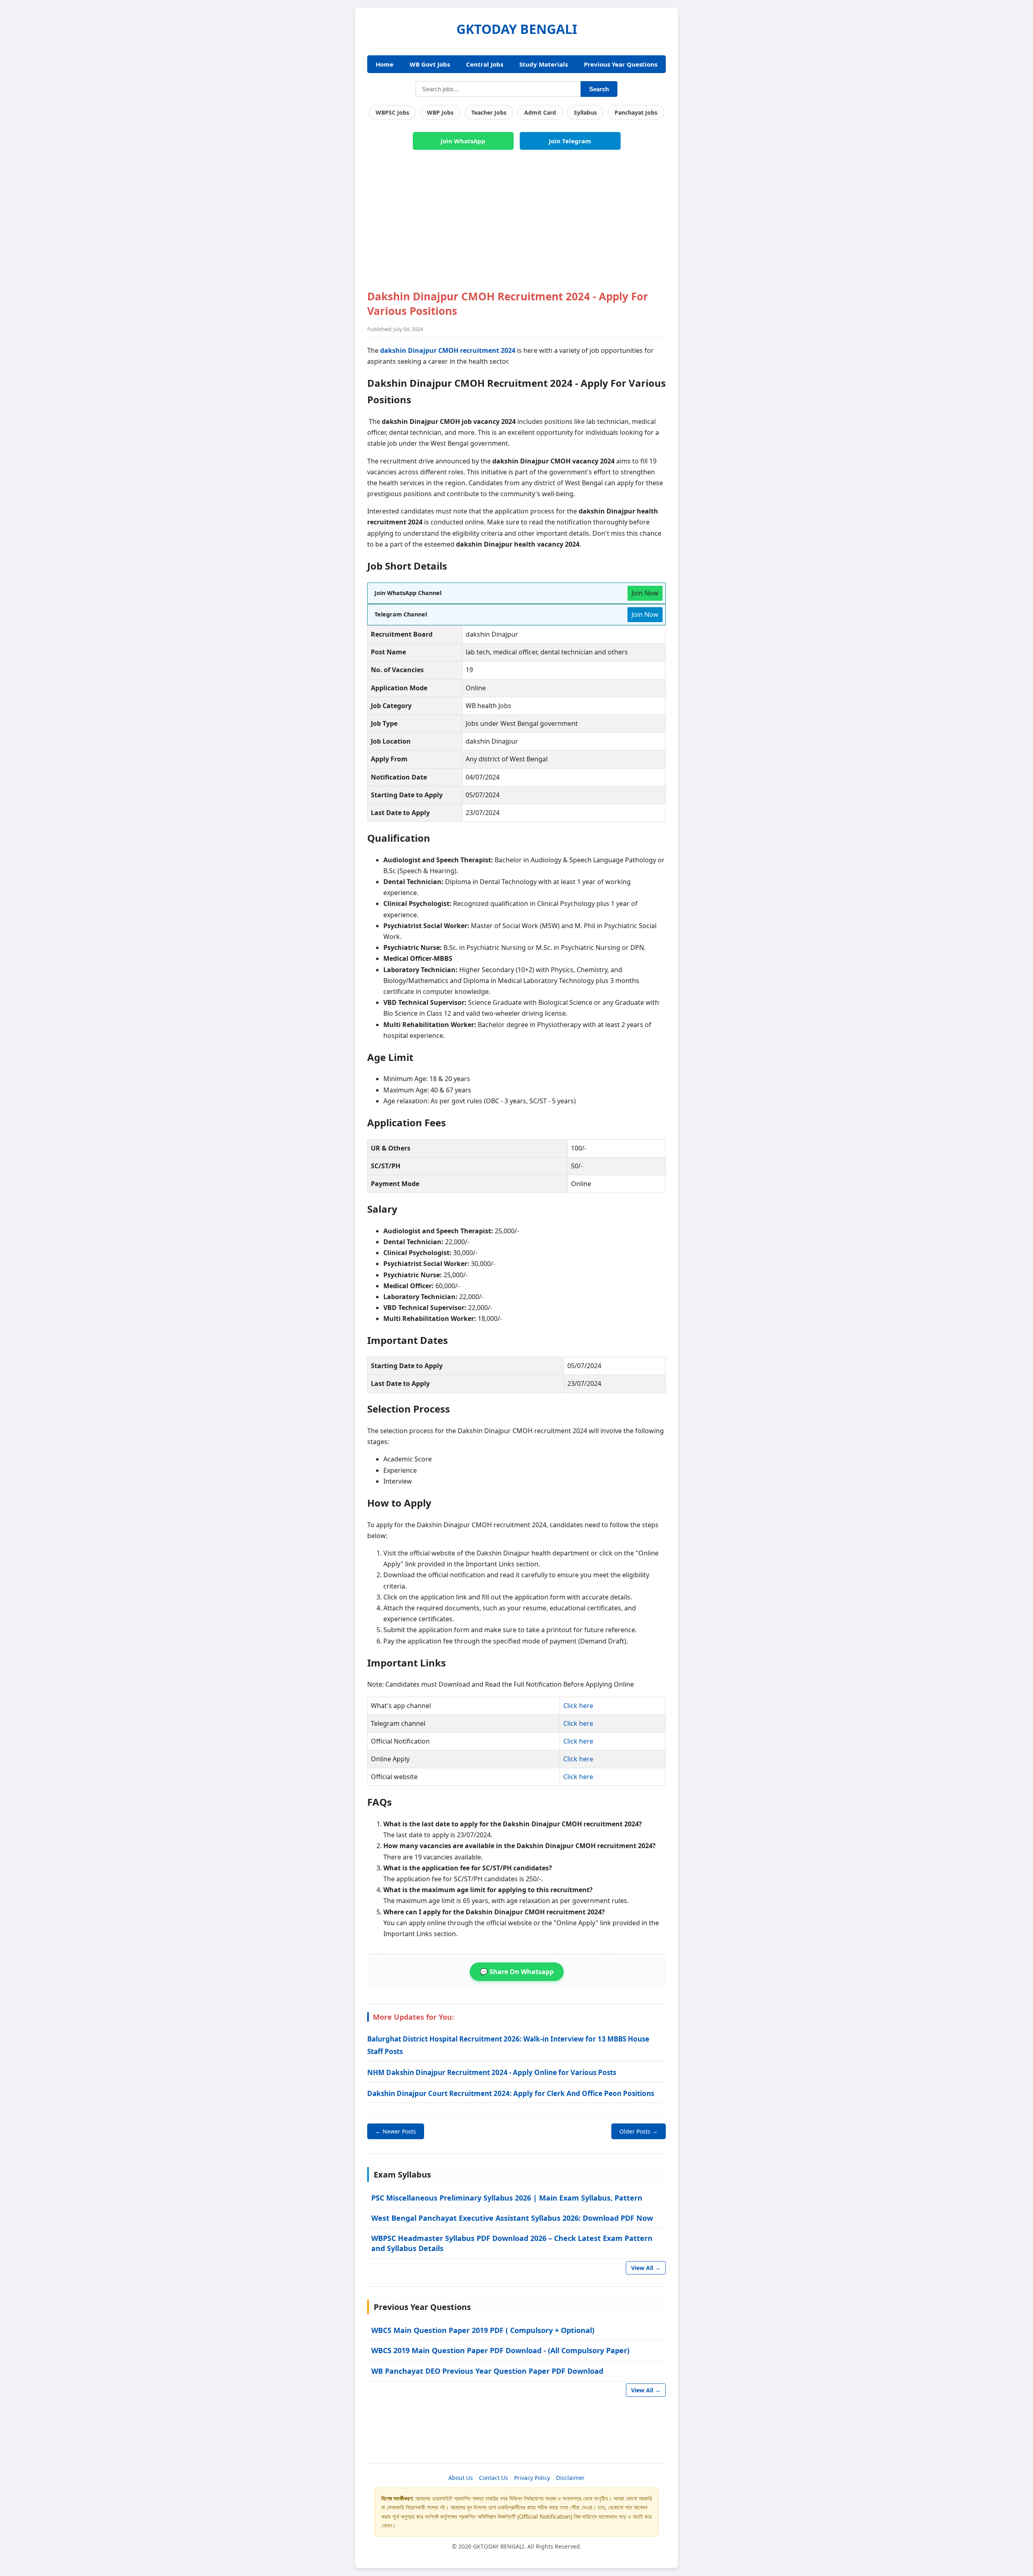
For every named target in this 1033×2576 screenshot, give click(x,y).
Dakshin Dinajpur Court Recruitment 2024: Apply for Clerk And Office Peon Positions (511, 2093)
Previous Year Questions (621, 64)
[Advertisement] (516, 224)
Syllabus (585, 112)
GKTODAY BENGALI (517, 29)
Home (385, 64)
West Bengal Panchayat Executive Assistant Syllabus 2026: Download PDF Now (512, 2218)
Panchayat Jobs (636, 112)
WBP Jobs (440, 112)
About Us (461, 2478)
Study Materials (544, 64)
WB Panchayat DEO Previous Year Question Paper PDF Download (487, 2371)
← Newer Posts (396, 2131)
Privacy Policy (532, 2478)
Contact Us (493, 2478)
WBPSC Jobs (392, 112)
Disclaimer (570, 2478)
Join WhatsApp (463, 141)
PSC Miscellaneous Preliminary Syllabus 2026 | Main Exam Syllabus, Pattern (507, 2198)
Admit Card (540, 112)
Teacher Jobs (489, 112)
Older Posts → (639, 2131)
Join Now (645, 593)
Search (599, 89)
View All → (646, 2268)
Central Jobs (485, 64)
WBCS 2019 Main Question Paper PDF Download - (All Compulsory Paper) (500, 2350)
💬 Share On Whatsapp (517, 1972)
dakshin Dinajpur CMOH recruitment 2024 (448, 350)
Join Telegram (570, 141)
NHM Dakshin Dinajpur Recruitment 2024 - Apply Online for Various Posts (492, 2072)
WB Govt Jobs (430, 64)
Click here (578, 1706)
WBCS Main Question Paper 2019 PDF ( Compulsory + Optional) (483, 2330)
